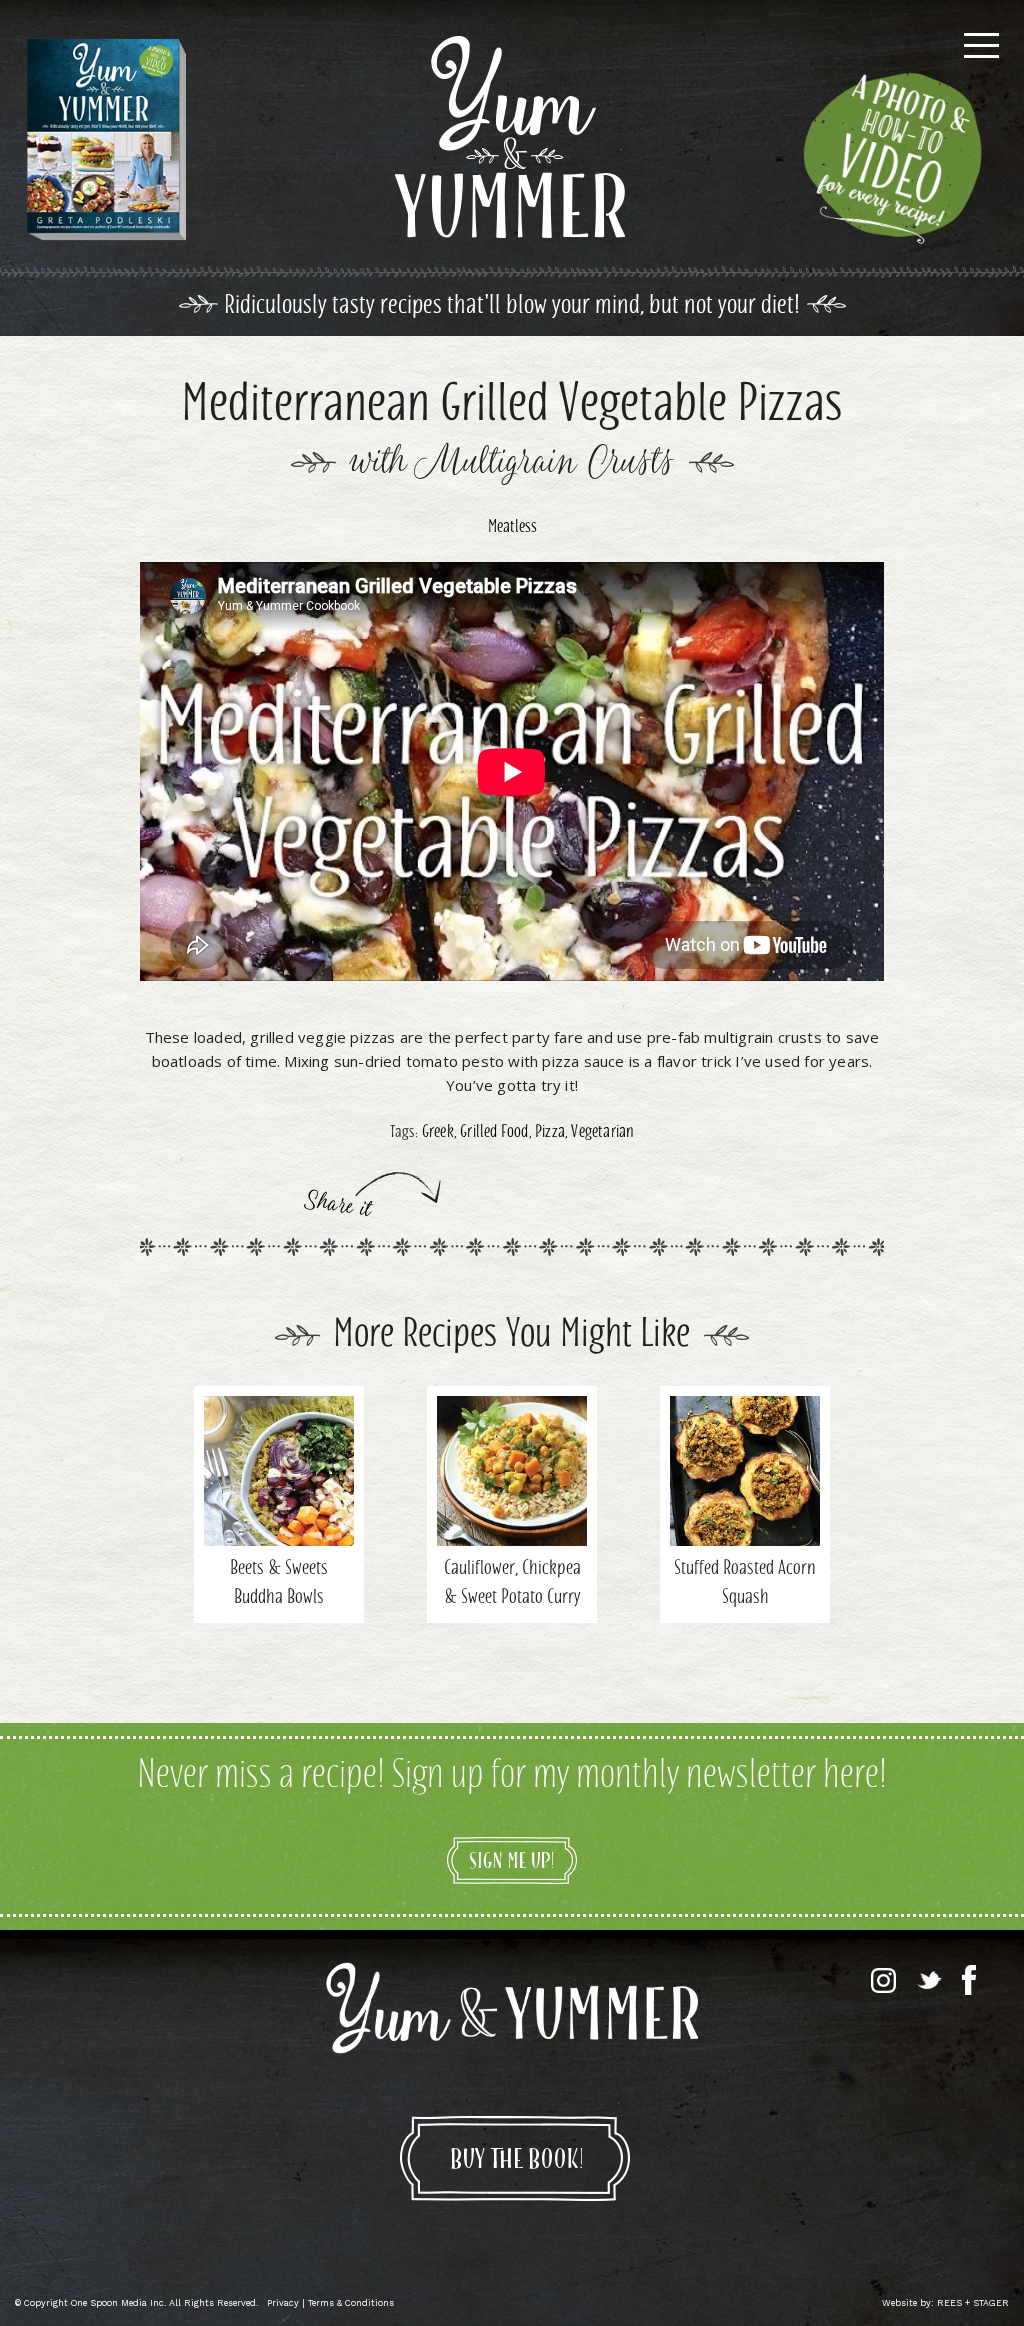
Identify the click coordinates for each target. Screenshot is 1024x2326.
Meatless (512, 528)
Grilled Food (494, 1133)
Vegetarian (602, 1133)
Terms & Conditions (351, 2303)
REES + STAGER (973, 2303)
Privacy (283, 2303)
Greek (438, 1133)
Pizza (550, 1133)
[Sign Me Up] (512, 1860)
